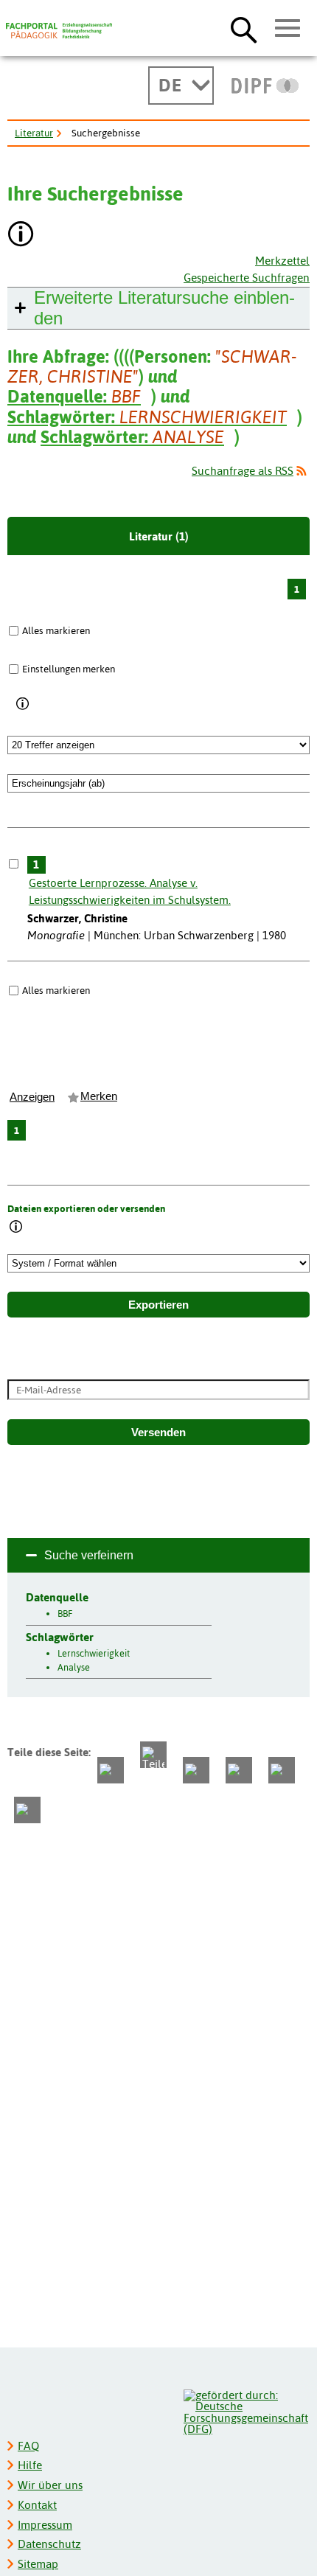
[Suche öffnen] (244, 29)
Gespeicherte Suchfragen (247, 278)
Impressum (45, 2525)
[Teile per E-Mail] (282, 1770)
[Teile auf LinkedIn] (239, 1770)
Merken (99, 1096)
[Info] (23, 704)
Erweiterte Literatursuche (164, 308)
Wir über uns (50, 2485)
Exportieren (158, 1305)
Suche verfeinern (89, 1555)
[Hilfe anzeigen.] (21, 236)
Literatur (34, 133)
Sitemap (38, 2564)
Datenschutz (49, 2544)
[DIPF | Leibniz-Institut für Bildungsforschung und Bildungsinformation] (265, 86)
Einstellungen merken (69, 669)
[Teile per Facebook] (111, 1770)
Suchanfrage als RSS (243, 471)
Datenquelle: (74, 396)
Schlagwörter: (147, 417)
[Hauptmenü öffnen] (288, 29)
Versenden (158, 1433)
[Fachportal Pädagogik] (59, 31)
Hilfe (30, 2465)
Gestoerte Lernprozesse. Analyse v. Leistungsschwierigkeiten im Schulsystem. (130, 891)
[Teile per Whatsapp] (196, 1770)
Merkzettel (282, 261)
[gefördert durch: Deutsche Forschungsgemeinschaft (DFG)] (246, 2410)
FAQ (28, 2446)
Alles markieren (56, 630)
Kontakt (37, 2505)
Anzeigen (32, 1097)
